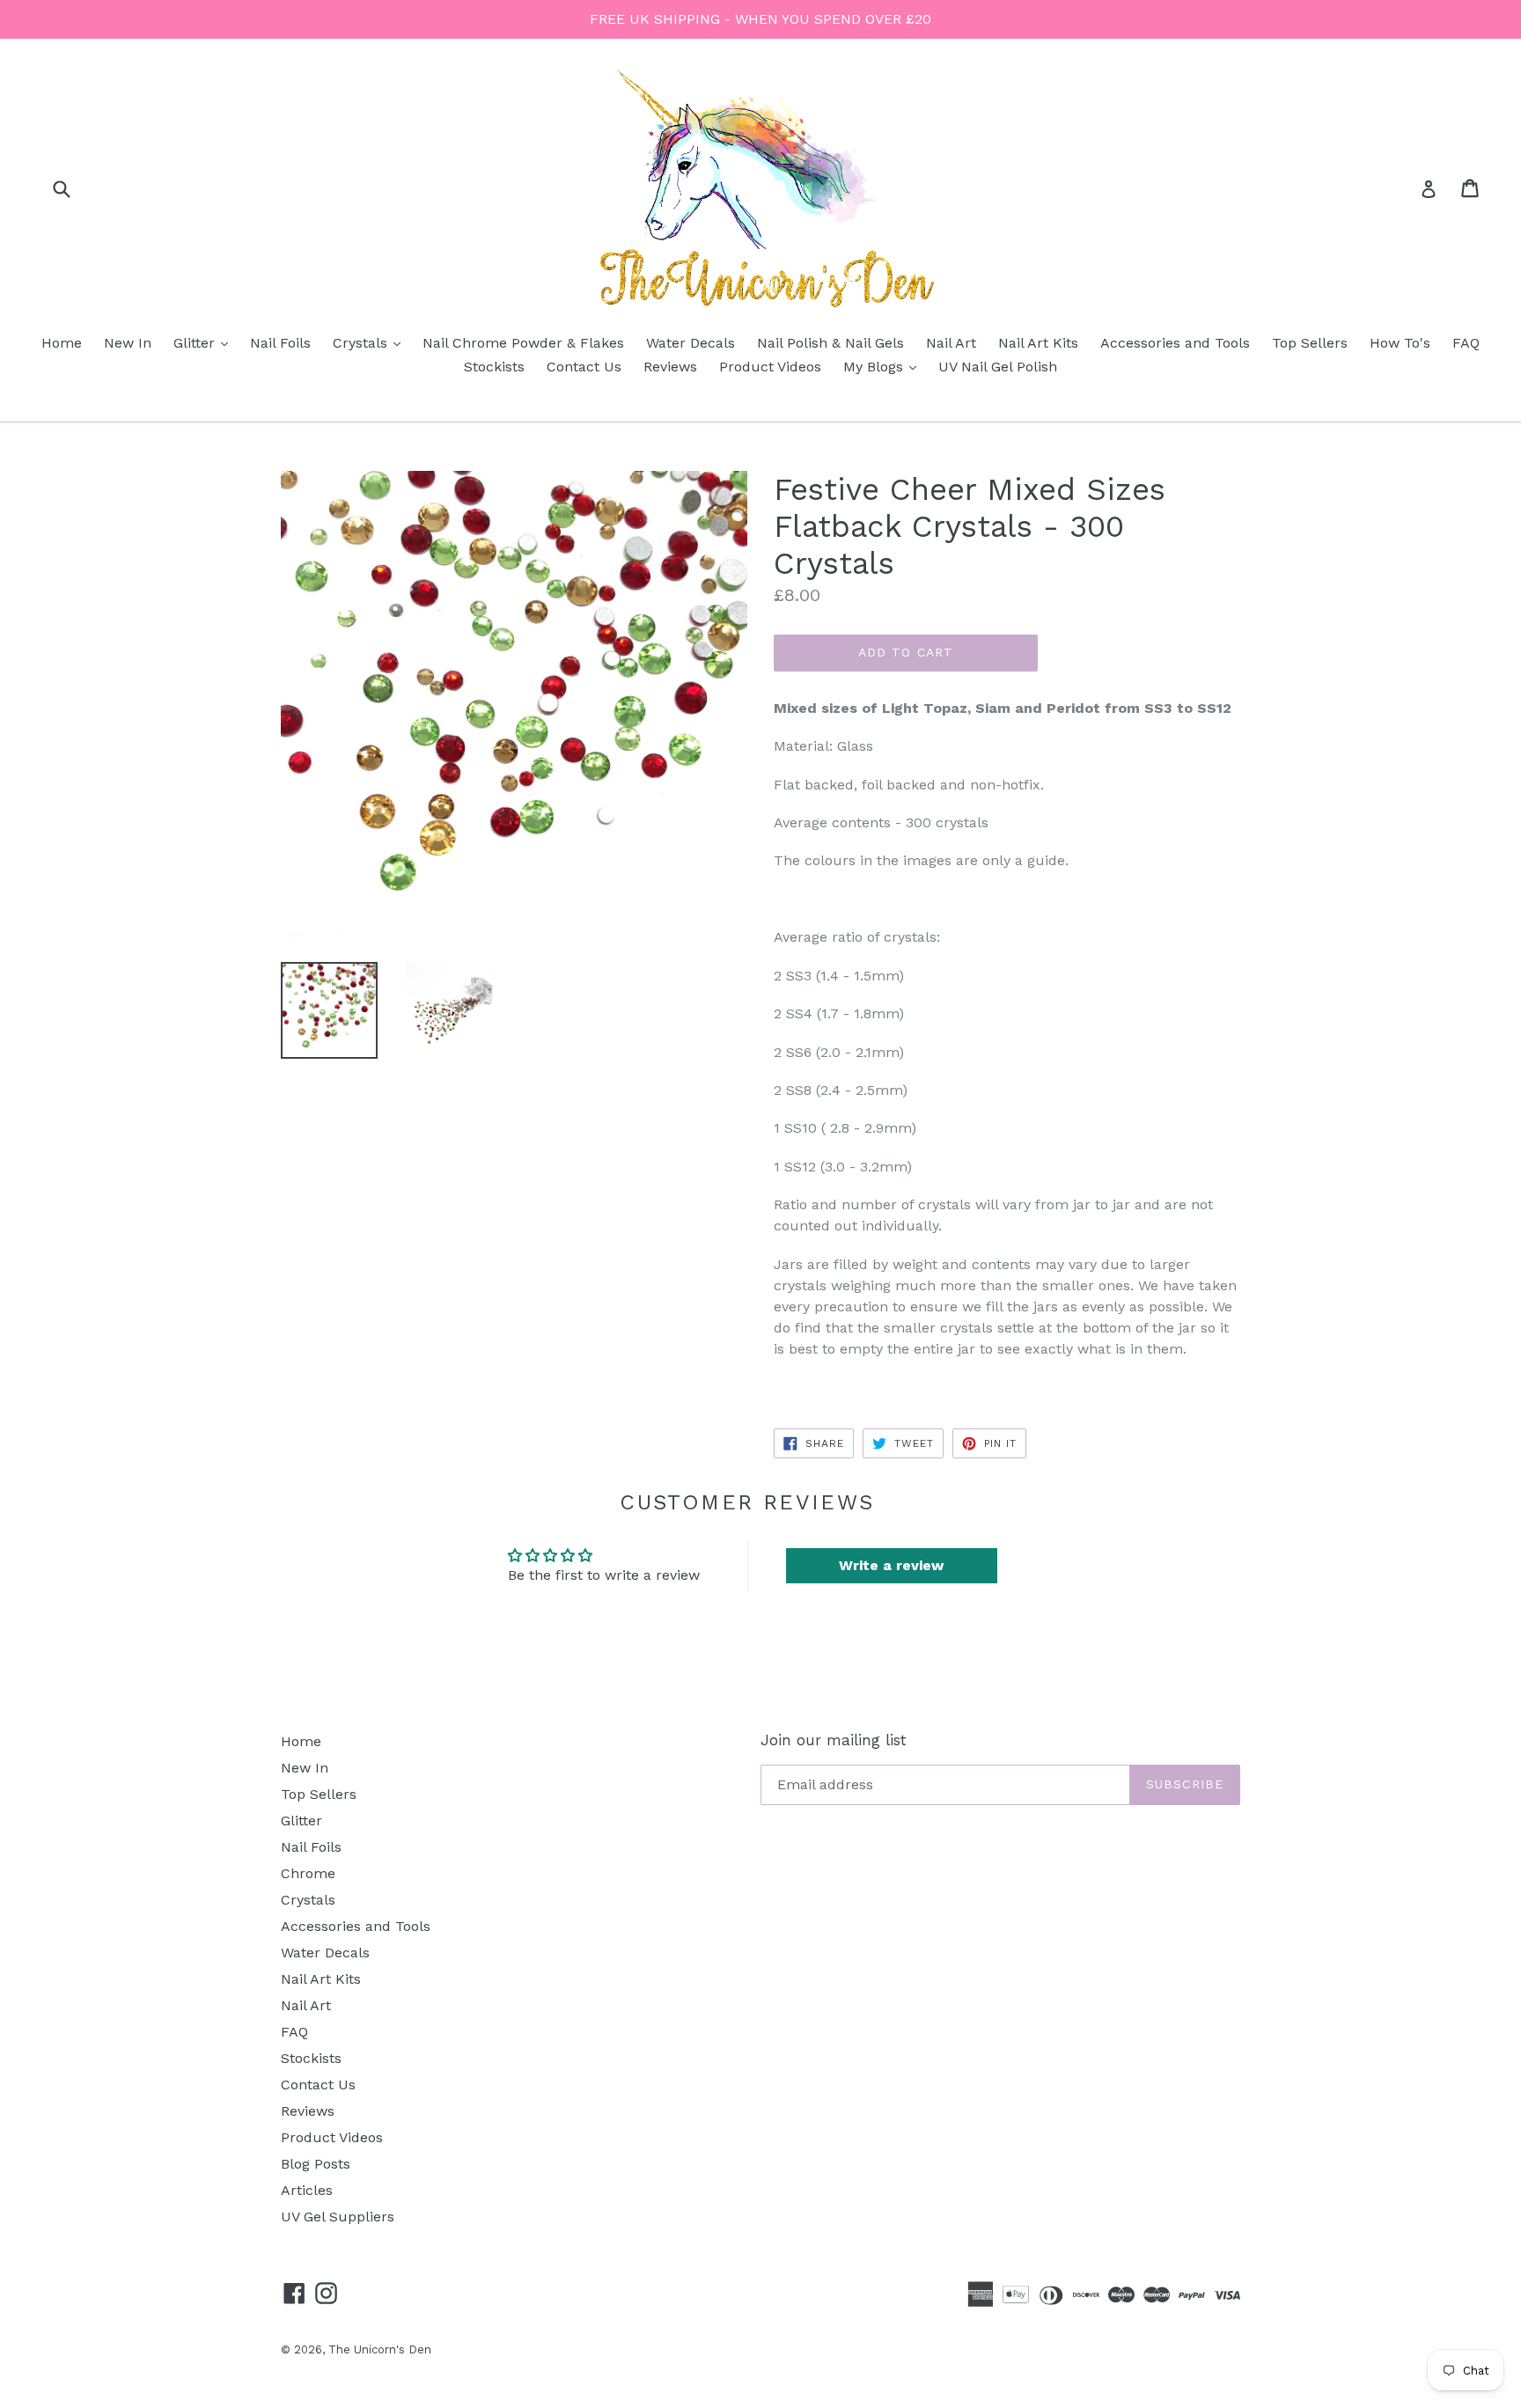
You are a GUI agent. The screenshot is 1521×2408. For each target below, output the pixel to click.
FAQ (1466, 343)
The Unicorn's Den (380, 2349)
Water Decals (691, 343)
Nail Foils (280, 343)
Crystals (371, 342)
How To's (1400, 343)
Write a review (891, 1565)
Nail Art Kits (1038, 343)
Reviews (670, 367)
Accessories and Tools (1175, 343)
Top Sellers (1310, 343)
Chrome (308, 1873)
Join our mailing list (834, 1740)
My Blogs (884, 366)
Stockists (494, 367)
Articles (307, 2190)
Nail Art (951, 343)
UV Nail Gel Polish (998, 367)
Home (62, 343)
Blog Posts (316, 2164)
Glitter (205, 342)
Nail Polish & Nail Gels (830, 343)
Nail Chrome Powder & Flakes (523, 343)
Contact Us (584, 367)
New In (128, 343)
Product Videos (770, 367)
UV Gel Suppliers (338, 2217)
